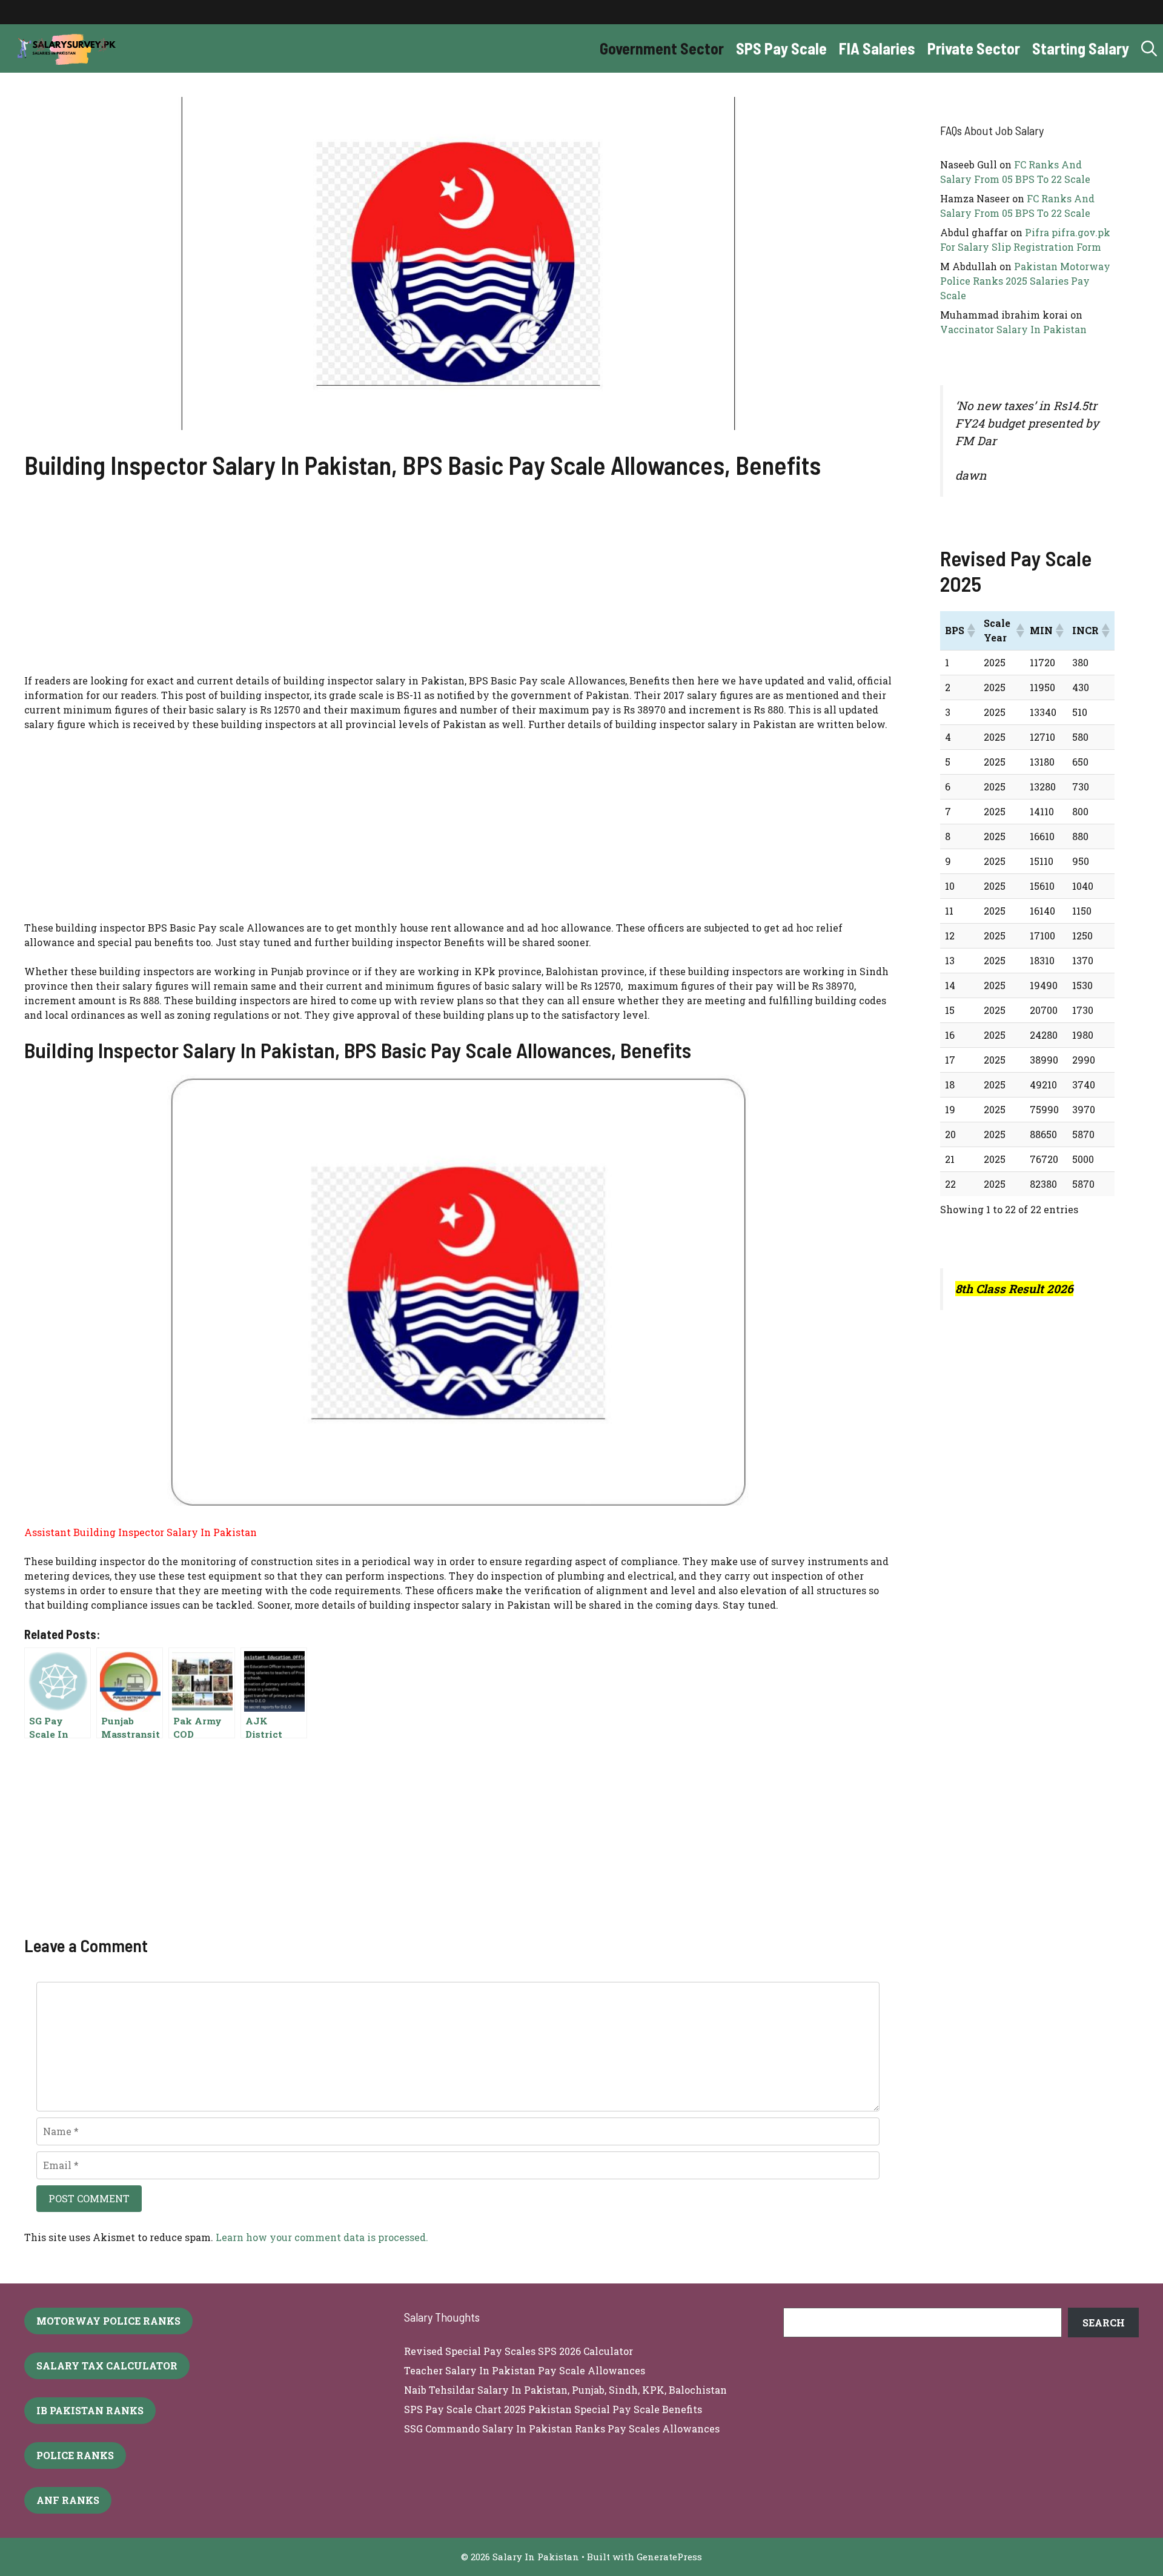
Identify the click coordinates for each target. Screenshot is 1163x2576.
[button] (1149, 48)
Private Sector (974, 48)
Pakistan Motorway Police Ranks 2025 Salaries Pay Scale (1025, 281)
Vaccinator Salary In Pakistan (1013, 329)
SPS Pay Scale (781, 48)
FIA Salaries (877, 48)
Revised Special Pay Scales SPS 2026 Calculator (519, 2351)
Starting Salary (1081, 48)
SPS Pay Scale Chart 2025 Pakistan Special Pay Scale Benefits (553, 2409)
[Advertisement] (458, 584)
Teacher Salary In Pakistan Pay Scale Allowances (525, 2370)
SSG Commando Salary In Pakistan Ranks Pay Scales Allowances (562, 2429)
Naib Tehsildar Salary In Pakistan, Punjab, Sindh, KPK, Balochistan (565, 2390)
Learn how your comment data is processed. (322, 2237)
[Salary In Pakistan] (64, 48)
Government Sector (662, 48)
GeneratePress (669, 2557)
